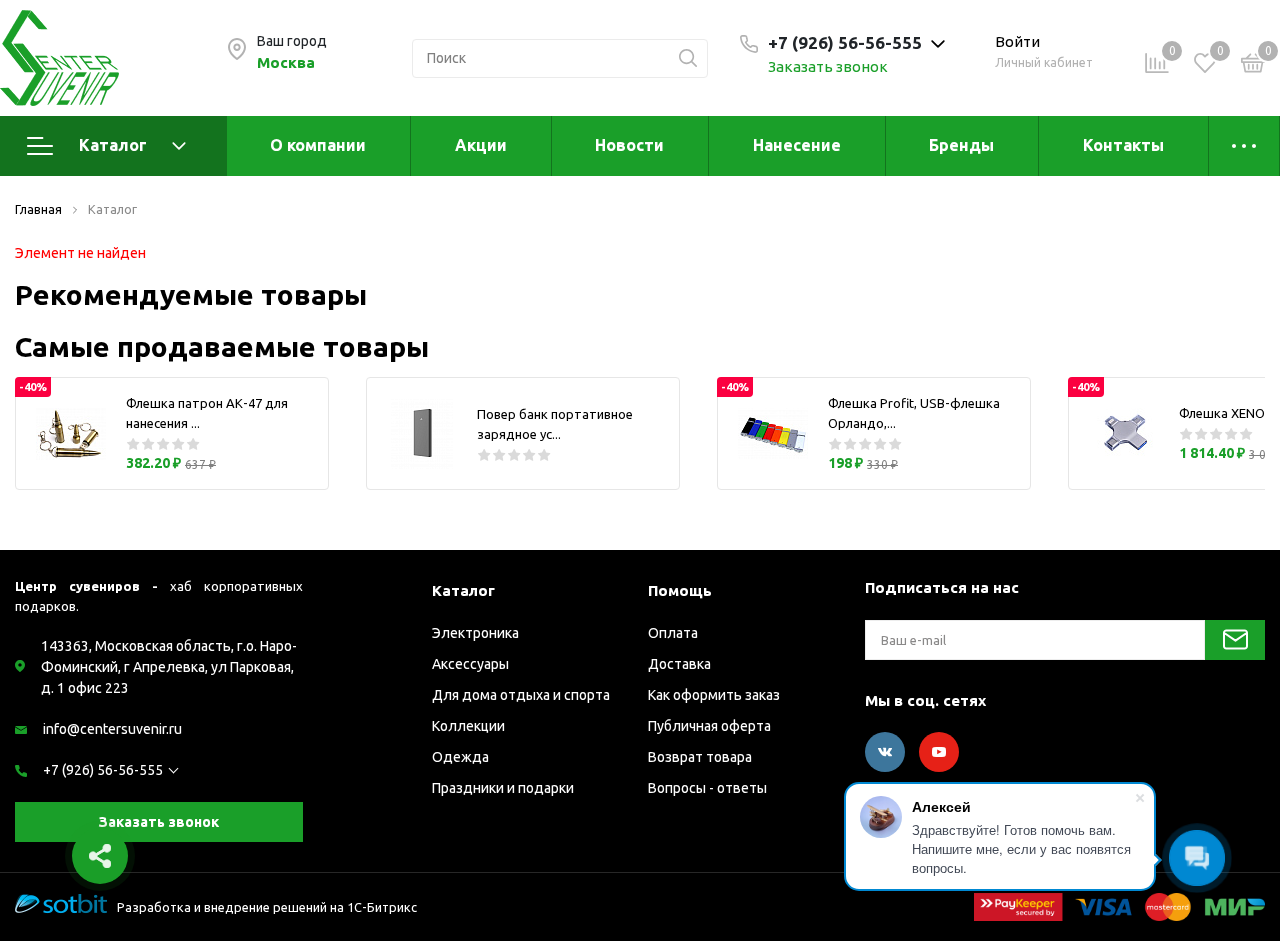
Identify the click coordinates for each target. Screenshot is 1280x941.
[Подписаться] (1235, 640)
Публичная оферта (709, 726)
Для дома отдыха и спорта (521, 695)
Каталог (113, 145)
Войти (1017, 41)
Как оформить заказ (714, 695)
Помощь (680, 590)
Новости (629, 145)
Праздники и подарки (503, 788)
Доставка (679, 664)
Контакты (1123, 145)
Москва (286, 62)
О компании (318, 145)
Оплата (673, 633)
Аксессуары (470, 664)
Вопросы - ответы (707, 788)
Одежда (460, 757)
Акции (481, 145)
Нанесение (797, 145)
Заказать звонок (828, 66)
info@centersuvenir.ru (112, 729)
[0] (1253, 66)
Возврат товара (700, 757)
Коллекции (468, 726)
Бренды (961, 145)
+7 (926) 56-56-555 (103, 770)
